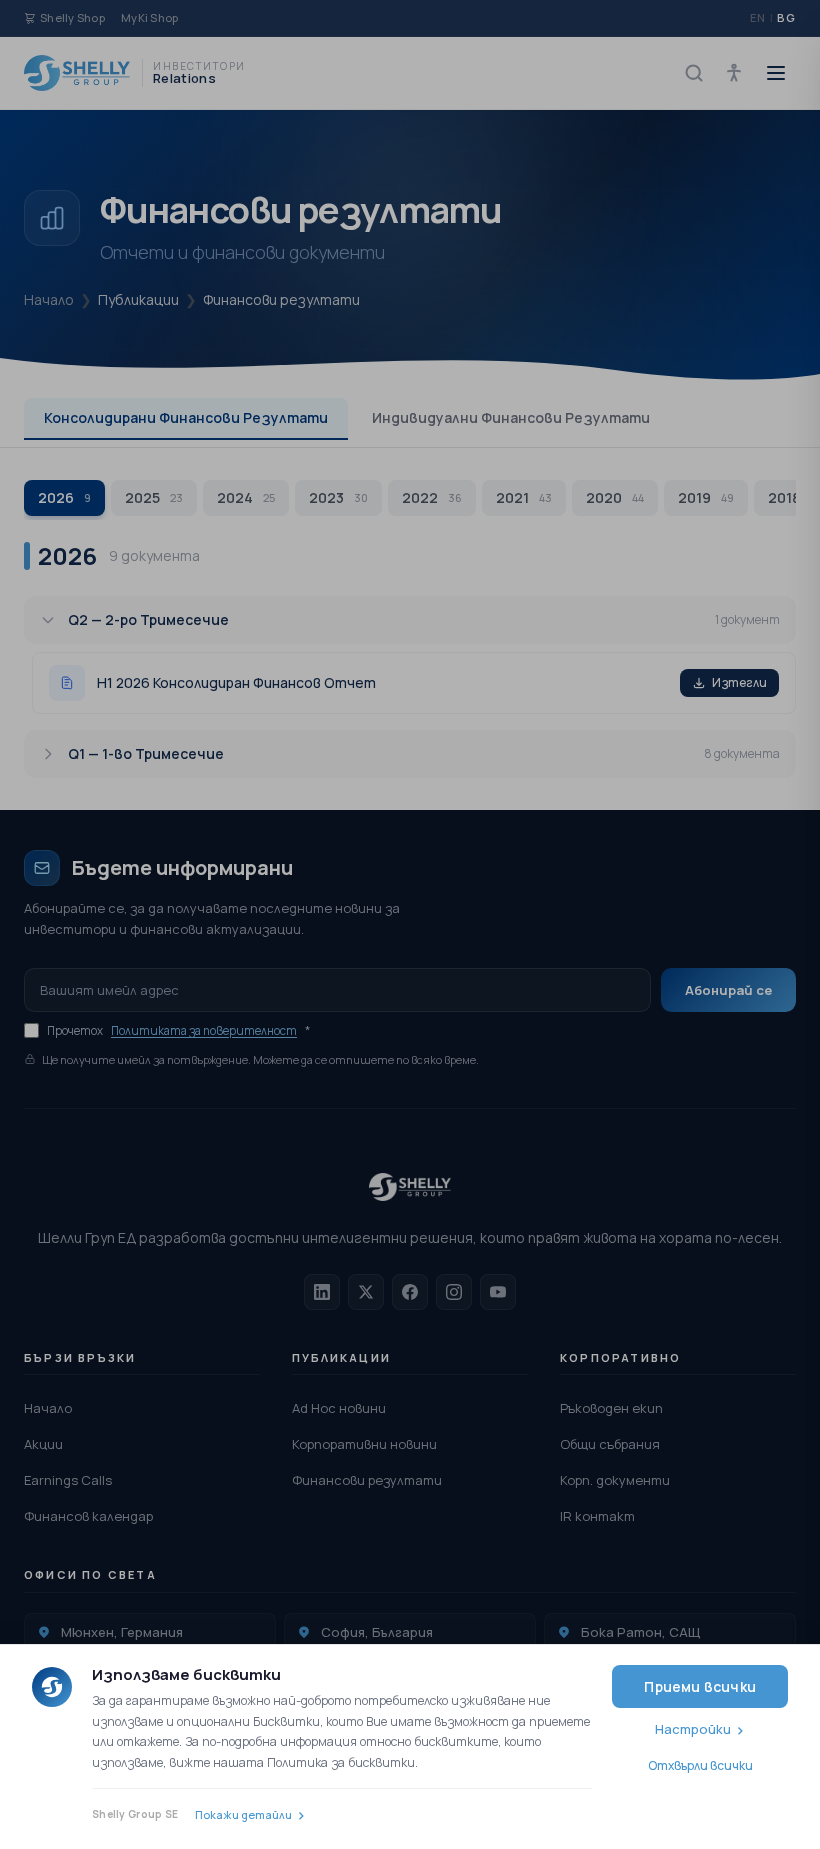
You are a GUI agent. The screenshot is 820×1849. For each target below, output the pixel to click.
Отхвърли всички (700, 1765)
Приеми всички (700, 1686)
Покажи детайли (243, 1814)
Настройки (693, 1729)
